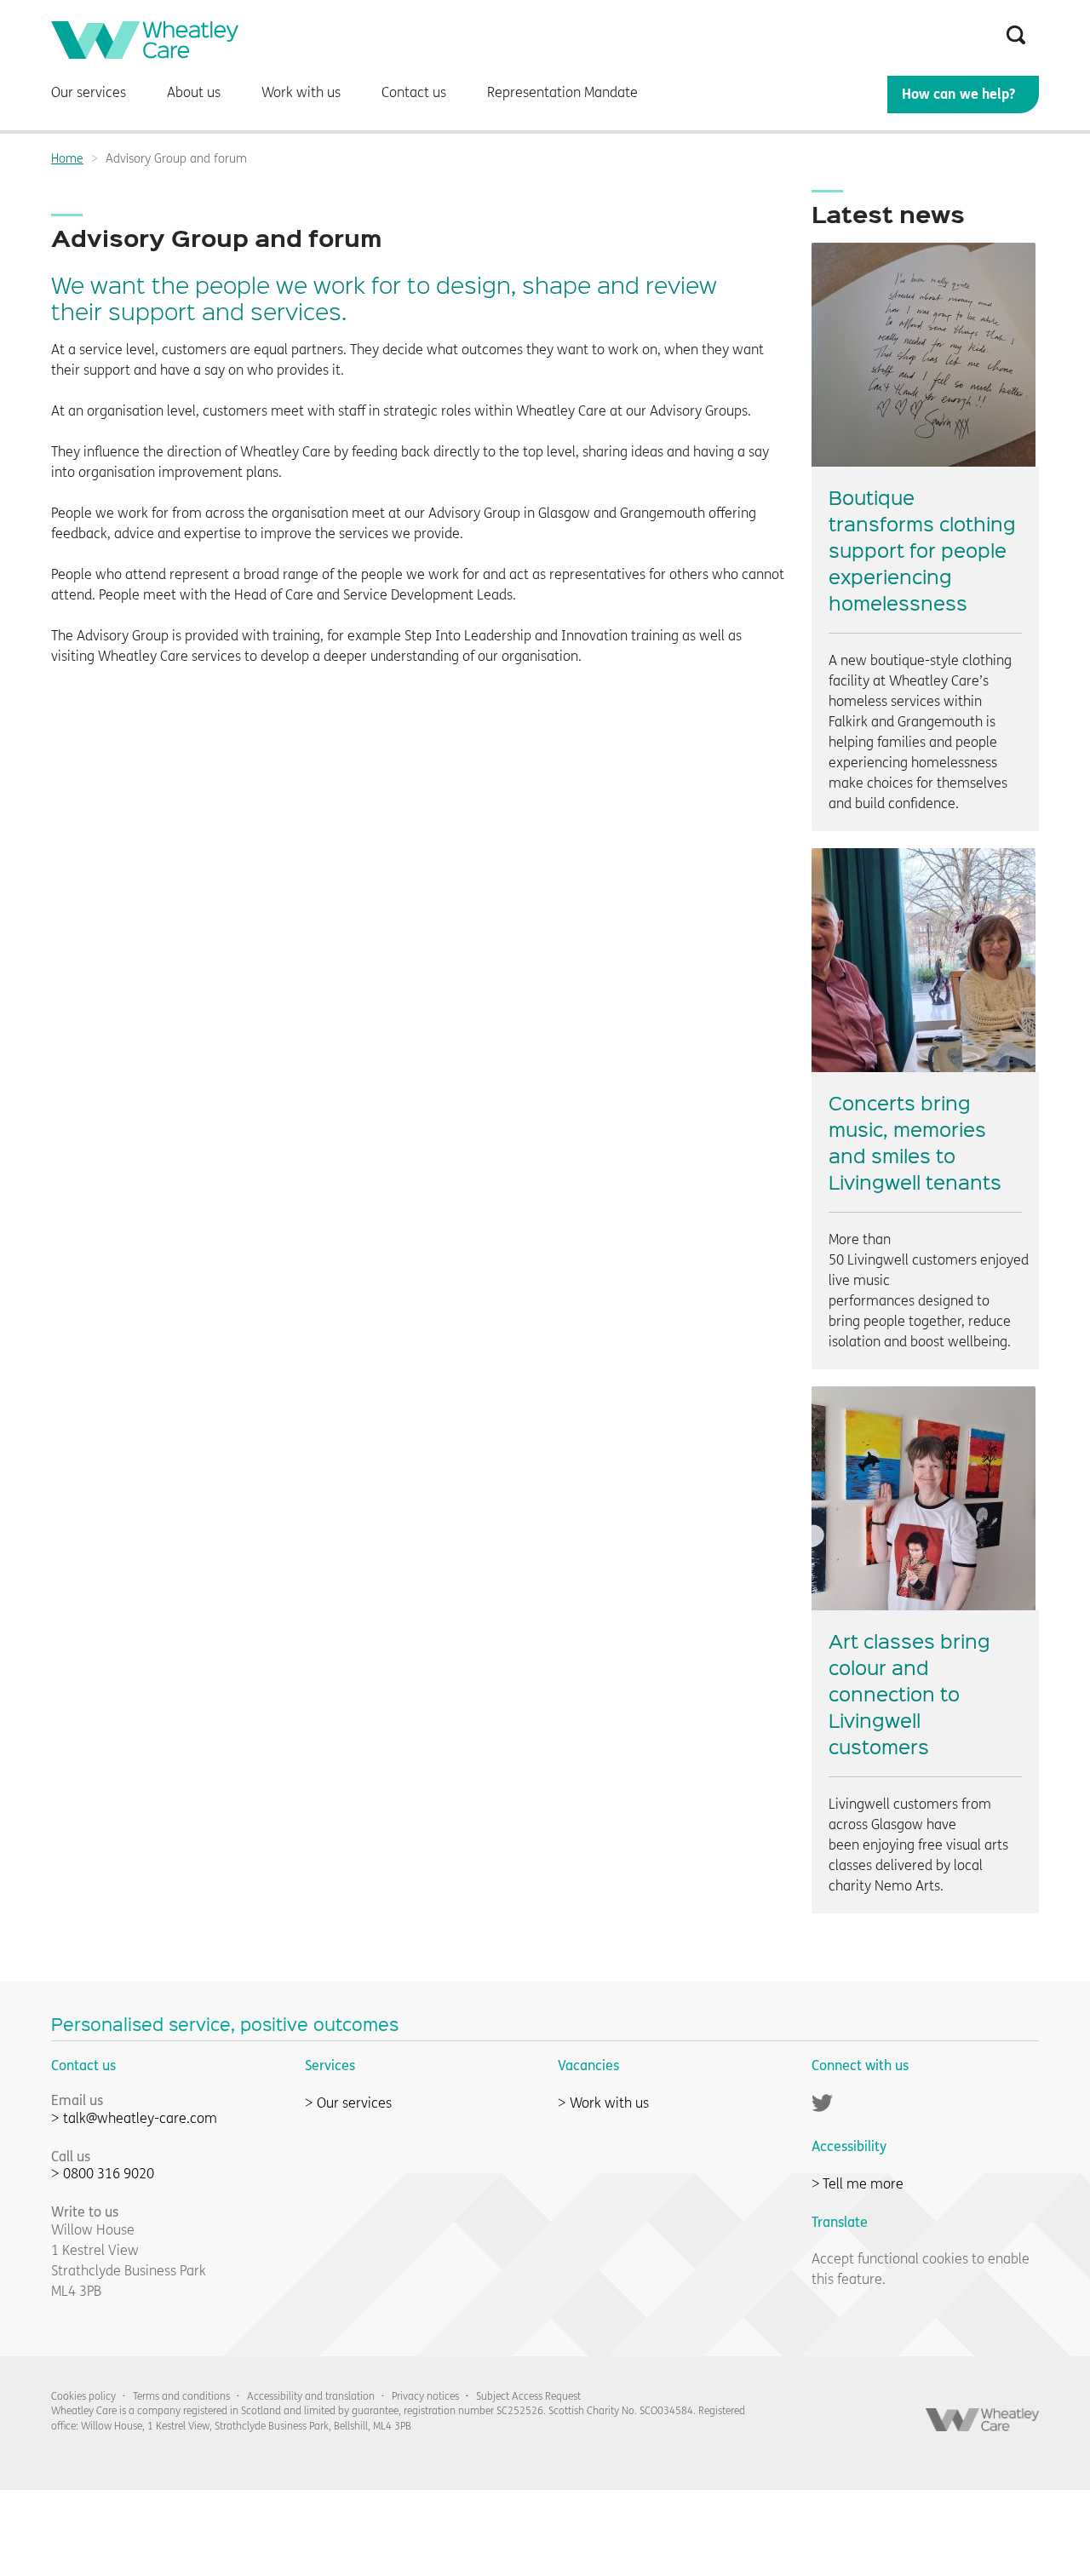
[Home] (145, 54)
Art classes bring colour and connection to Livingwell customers (909, 1693)
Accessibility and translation (311, 2396)
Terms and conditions (181, 2396)
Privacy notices (425, 2396)
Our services (354, 2103)
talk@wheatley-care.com (140, 2118)
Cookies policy (83, 2396)
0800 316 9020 (109, 2174)
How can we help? (958, 94)
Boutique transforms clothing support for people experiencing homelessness (922, 550)
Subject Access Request (528, 2396)
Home (67, 159)
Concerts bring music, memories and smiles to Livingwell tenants (915, 1142)
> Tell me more (858, 2184)
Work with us (609, 2103)
